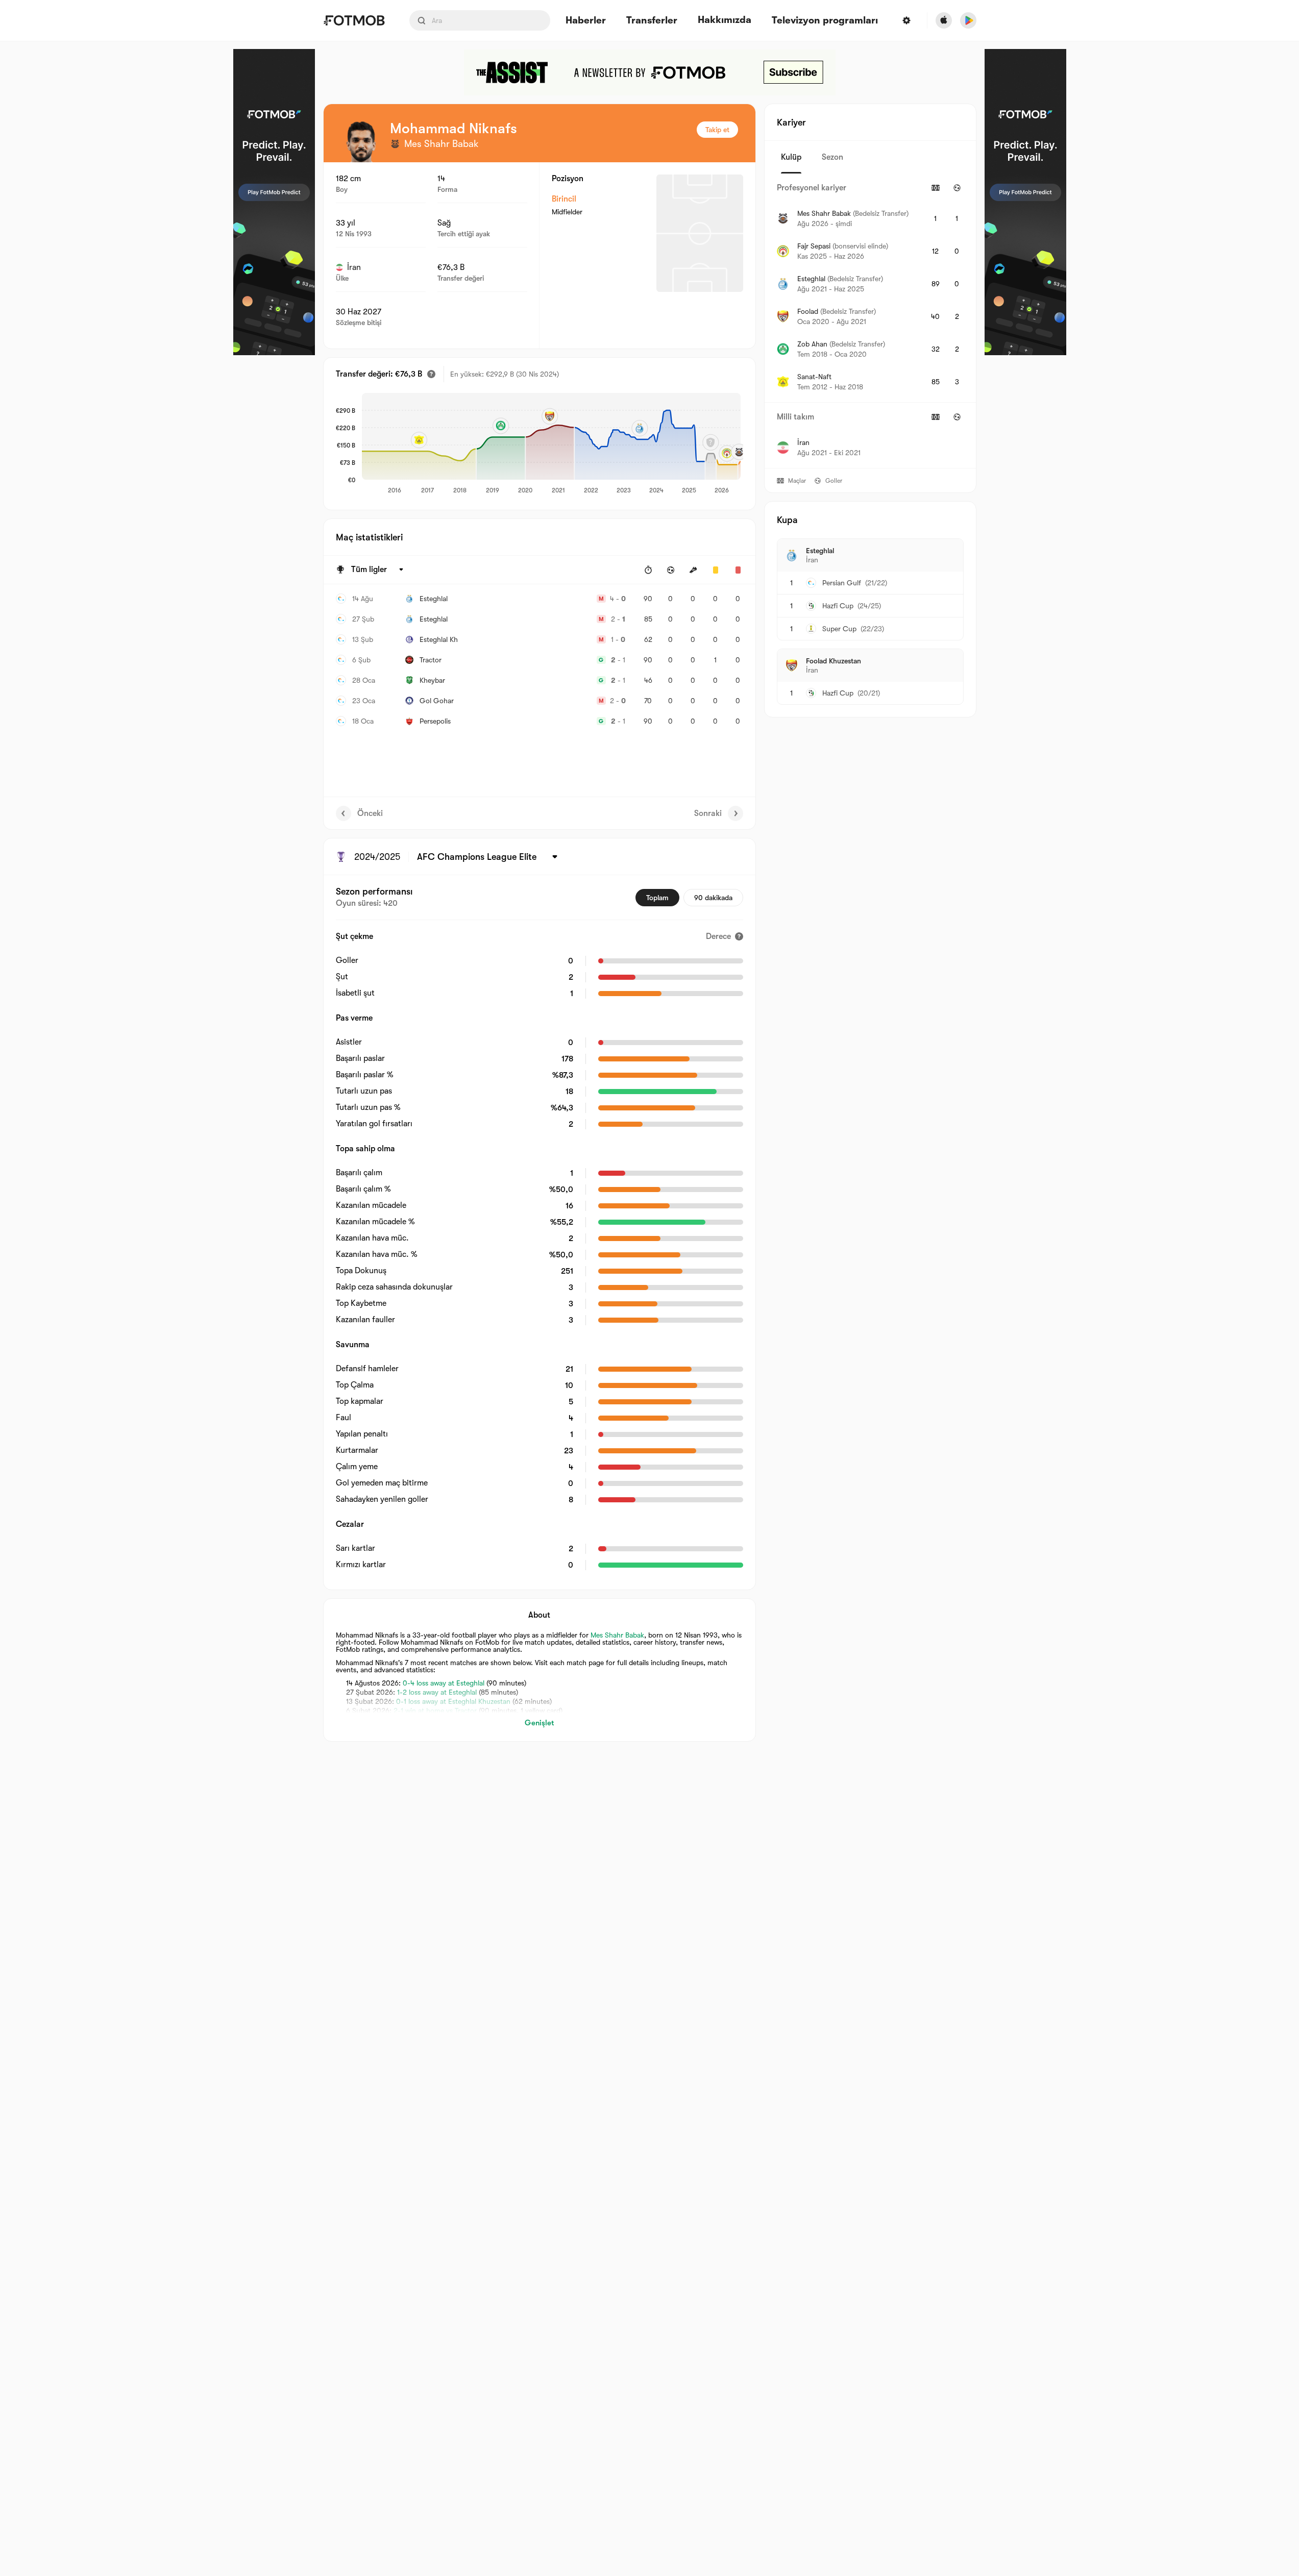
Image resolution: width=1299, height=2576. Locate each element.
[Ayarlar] (906, 20)
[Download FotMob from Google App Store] (968, 20)
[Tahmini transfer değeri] (431, 374)
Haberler (586, 21)
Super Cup (839, 629)
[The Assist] (650, 72)
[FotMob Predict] (274, 202)
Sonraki (708, 813)
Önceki (370, 813)
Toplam (657, 898)
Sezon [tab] (832, 157)
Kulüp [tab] (791, 157)
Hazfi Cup (838, 606)
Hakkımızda (725, 20)
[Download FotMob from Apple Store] (944, 20)
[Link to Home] (354, 20)
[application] (551, 444)
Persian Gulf (842, 583)
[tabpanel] (870, 321)
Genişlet (539, 1723)
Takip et (717, 130)
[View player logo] (361, 142)
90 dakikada (713, 898)
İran (354, 267)
